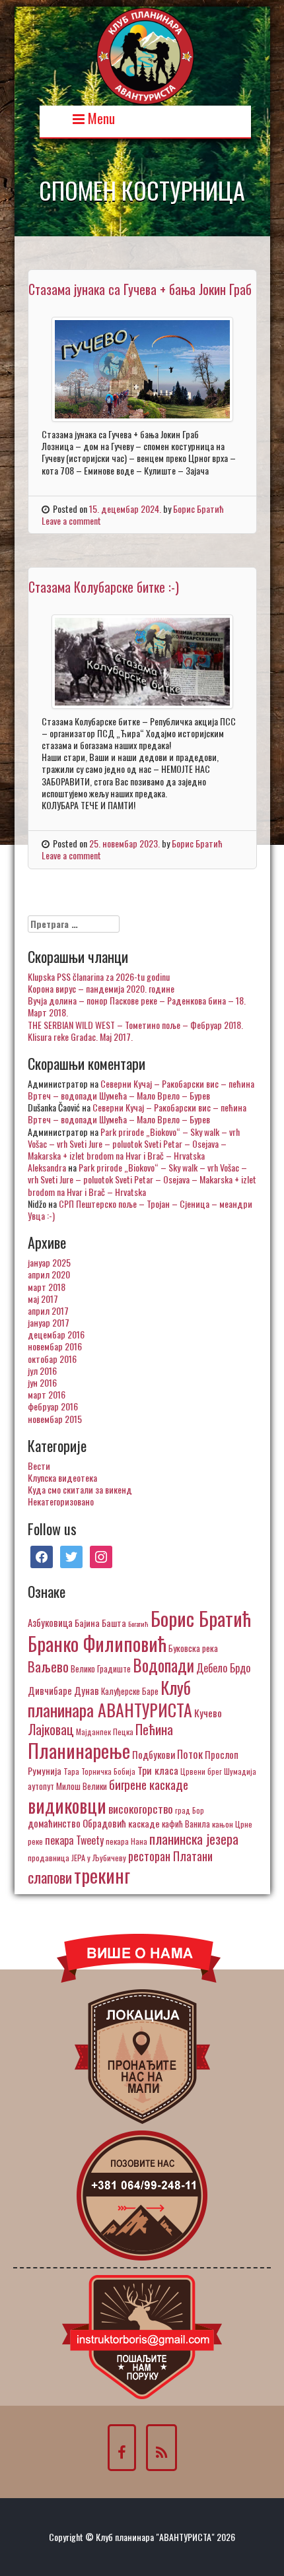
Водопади (163, 1665)
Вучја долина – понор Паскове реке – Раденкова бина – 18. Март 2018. (137, 1006)
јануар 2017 (49, 1322)
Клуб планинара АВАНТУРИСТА (110, 1698)
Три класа (158, 1770)
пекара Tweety (74, 1840)
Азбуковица (50, 1622)
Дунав (87, 1690)
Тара (71, 1771)
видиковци (67, 1805)
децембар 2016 (56, 1334)
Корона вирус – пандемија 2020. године (101, 988)
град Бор (190, 1810)
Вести (39, 1466)
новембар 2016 (55, 1346)
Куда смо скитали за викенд (80, 1489)
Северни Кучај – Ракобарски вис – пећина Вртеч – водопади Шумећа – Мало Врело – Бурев (141, 1089)
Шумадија (240, 1771)
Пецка (123, 1732)
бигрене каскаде (149, 1784)
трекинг (102, 1875)
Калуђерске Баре (130, 1691)
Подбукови (154, 1754)
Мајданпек (93, 1732)
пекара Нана (126, 1841)
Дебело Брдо (223, 1668)
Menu (100, 117)
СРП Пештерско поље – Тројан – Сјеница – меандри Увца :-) (140, 1209)
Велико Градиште (101, 1668)
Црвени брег (201, 1771)
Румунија (45, 1770)
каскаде (144, 1823)
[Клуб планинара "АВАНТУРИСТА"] (145, 54)
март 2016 (47, 1394)
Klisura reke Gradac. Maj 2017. (80, 1037)
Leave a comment (71, 520)
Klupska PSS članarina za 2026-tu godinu (99, 976)
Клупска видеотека (62, 1477)
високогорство (141, 1808)
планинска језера (194, 1839)
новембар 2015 (55, 1419)
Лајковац (51, 1729)
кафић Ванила (186, 1824)
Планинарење (79, 1750)
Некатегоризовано (61, 1501)
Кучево (208, 1712)
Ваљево (48, 1666)
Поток (190, 1754)
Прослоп (222, 1754)
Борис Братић (198, 509)
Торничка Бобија (108, 1771)
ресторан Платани (170, 1856)
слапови (50, 1877)
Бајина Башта (100, 1623)
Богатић (138, 1624)
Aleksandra (47, 1167)
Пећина (154, 1729)
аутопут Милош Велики (67, 1786)
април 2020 (49, 1274)
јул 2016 (42, 1371)
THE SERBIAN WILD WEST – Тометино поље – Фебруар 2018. (135, 1025)
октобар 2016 (52, 1359)
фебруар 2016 (53, 1406)
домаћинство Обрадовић (77, 1823)
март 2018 (47, 1287)
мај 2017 (43, 1299)
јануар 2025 (49, 1262)
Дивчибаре (50, 1690)
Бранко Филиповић (97, 1643)
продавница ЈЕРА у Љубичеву (77, 1858)
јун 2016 (42, 1382)
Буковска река (193, 1648)
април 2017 (48, 1310)
